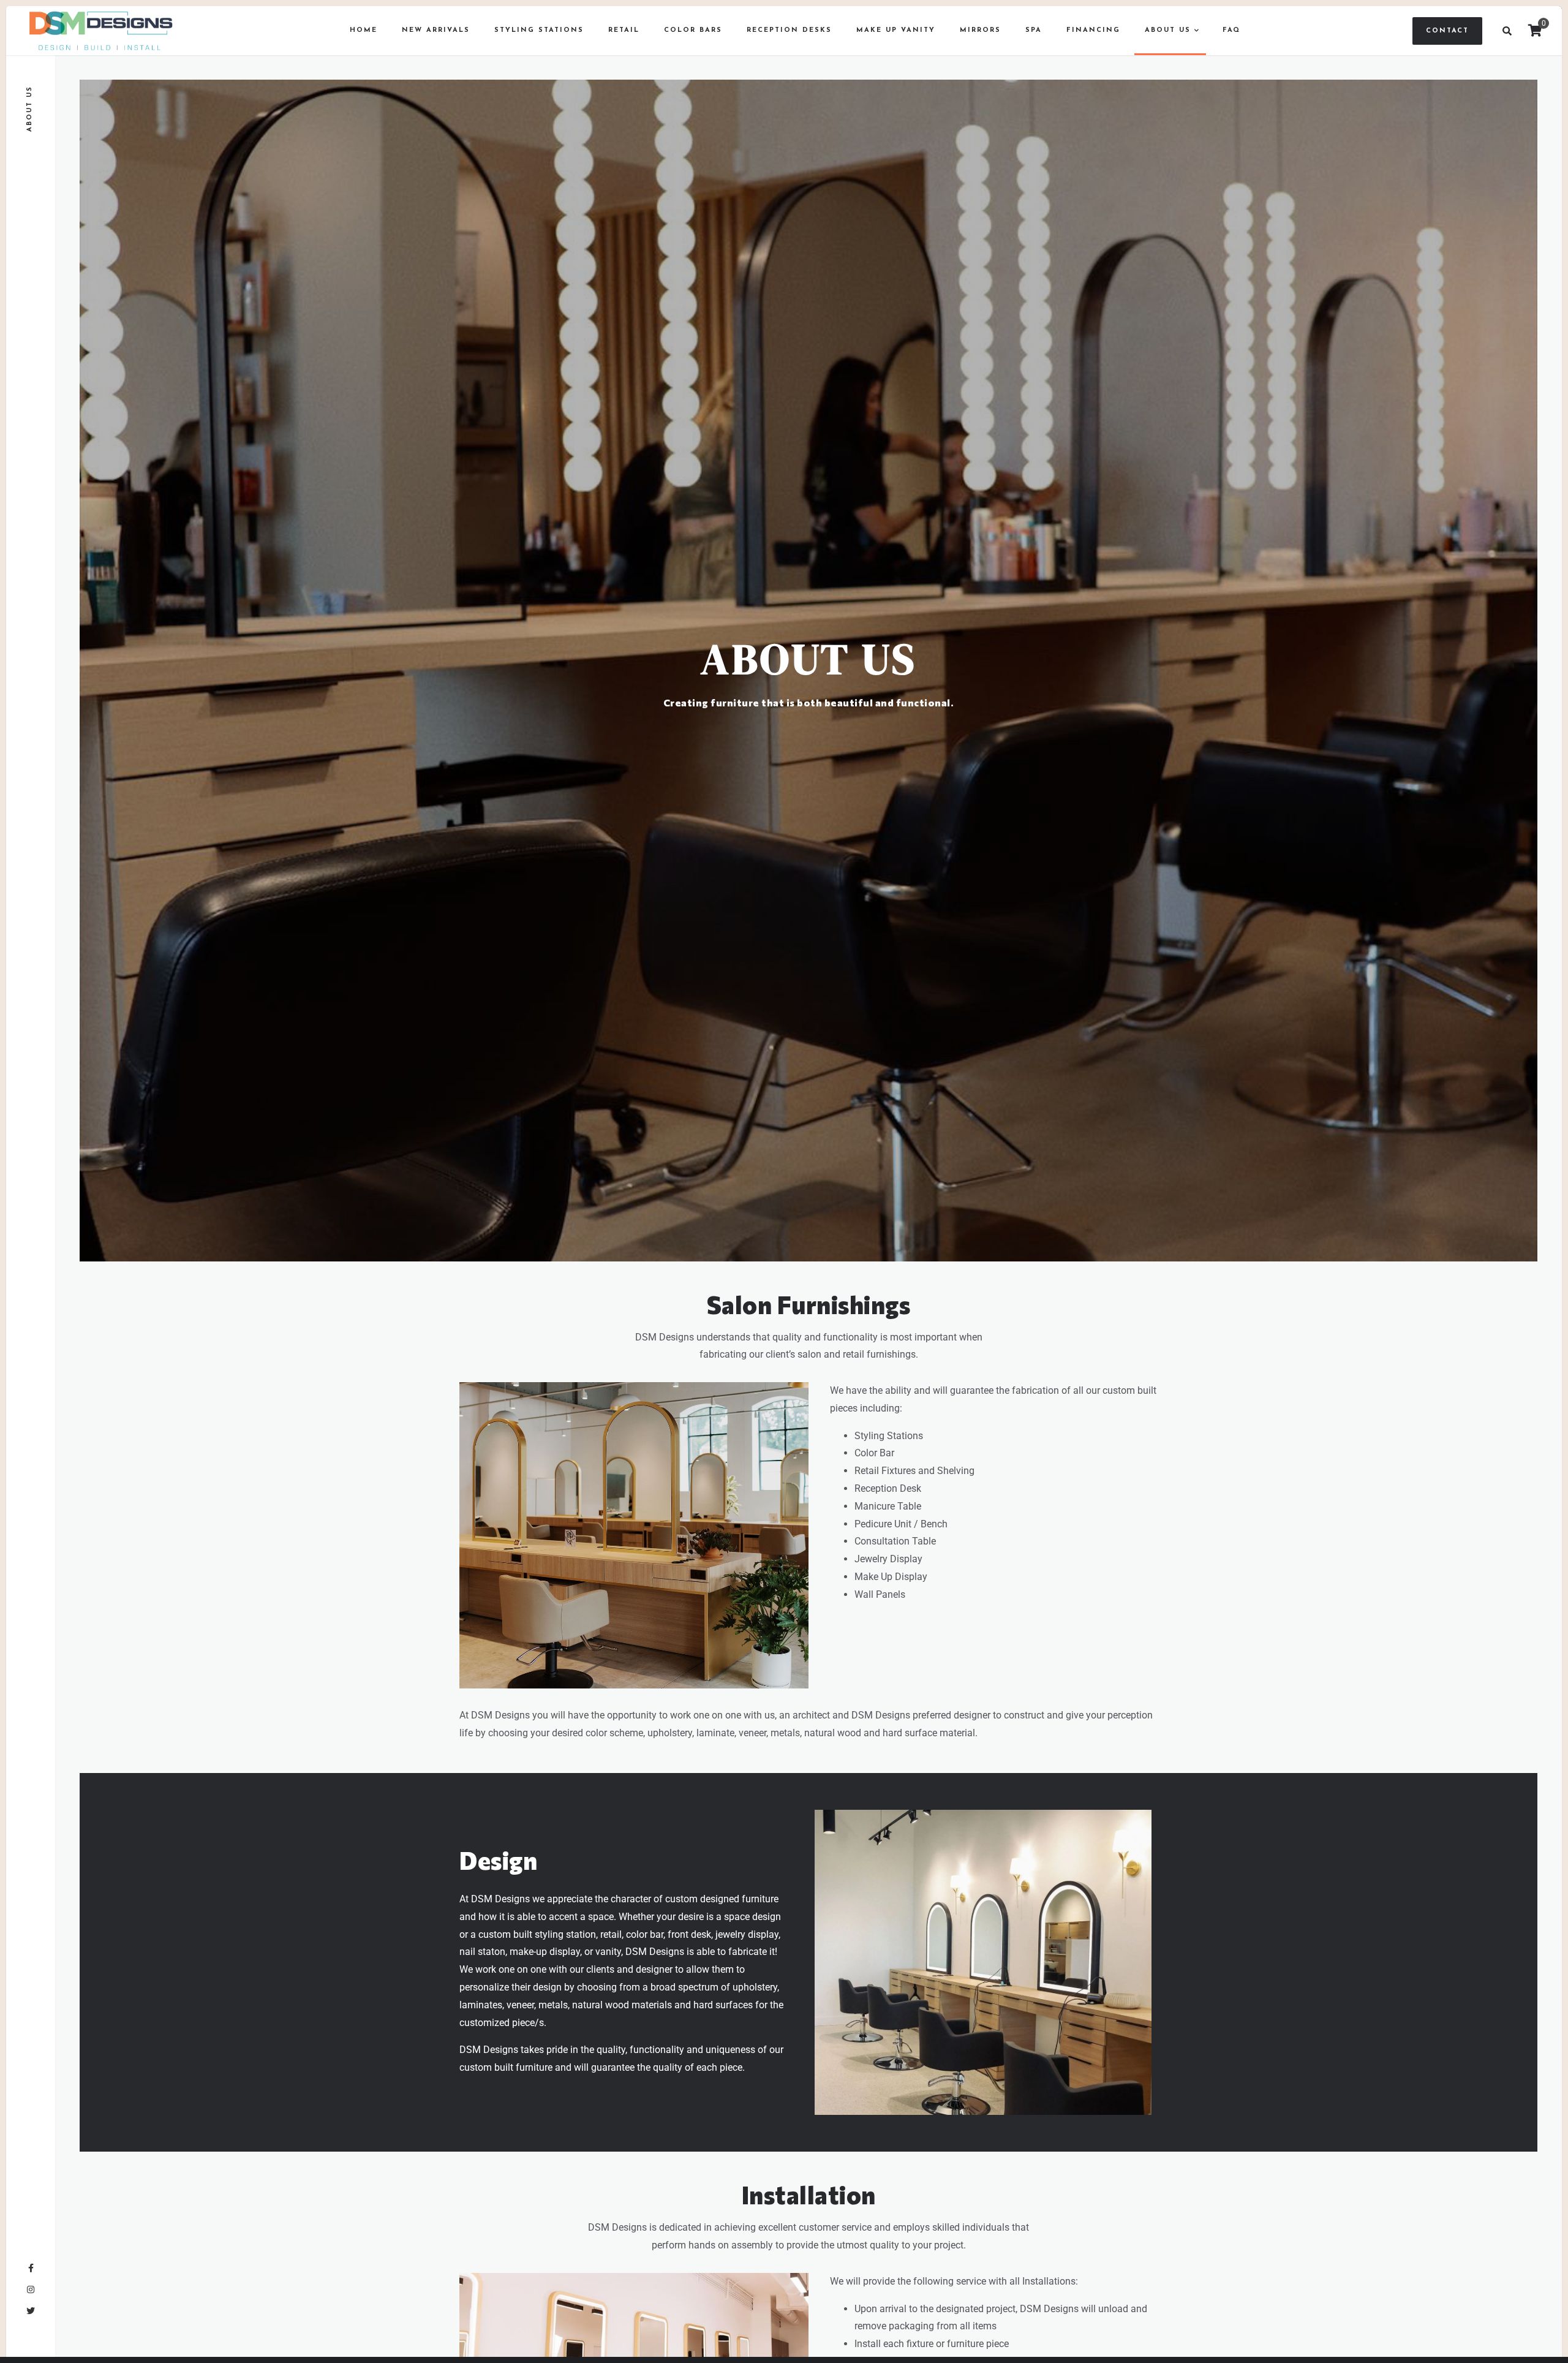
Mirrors (980, 30)
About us (1168, 30)
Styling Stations (539, 30)
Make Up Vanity (896, 30)
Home (364, 30)
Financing (1093, 30)
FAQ (1231, 30)
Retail (624, 30)
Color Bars (693, 30)
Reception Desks (789, 30)
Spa (1034, 30)
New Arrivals (436, 30)
